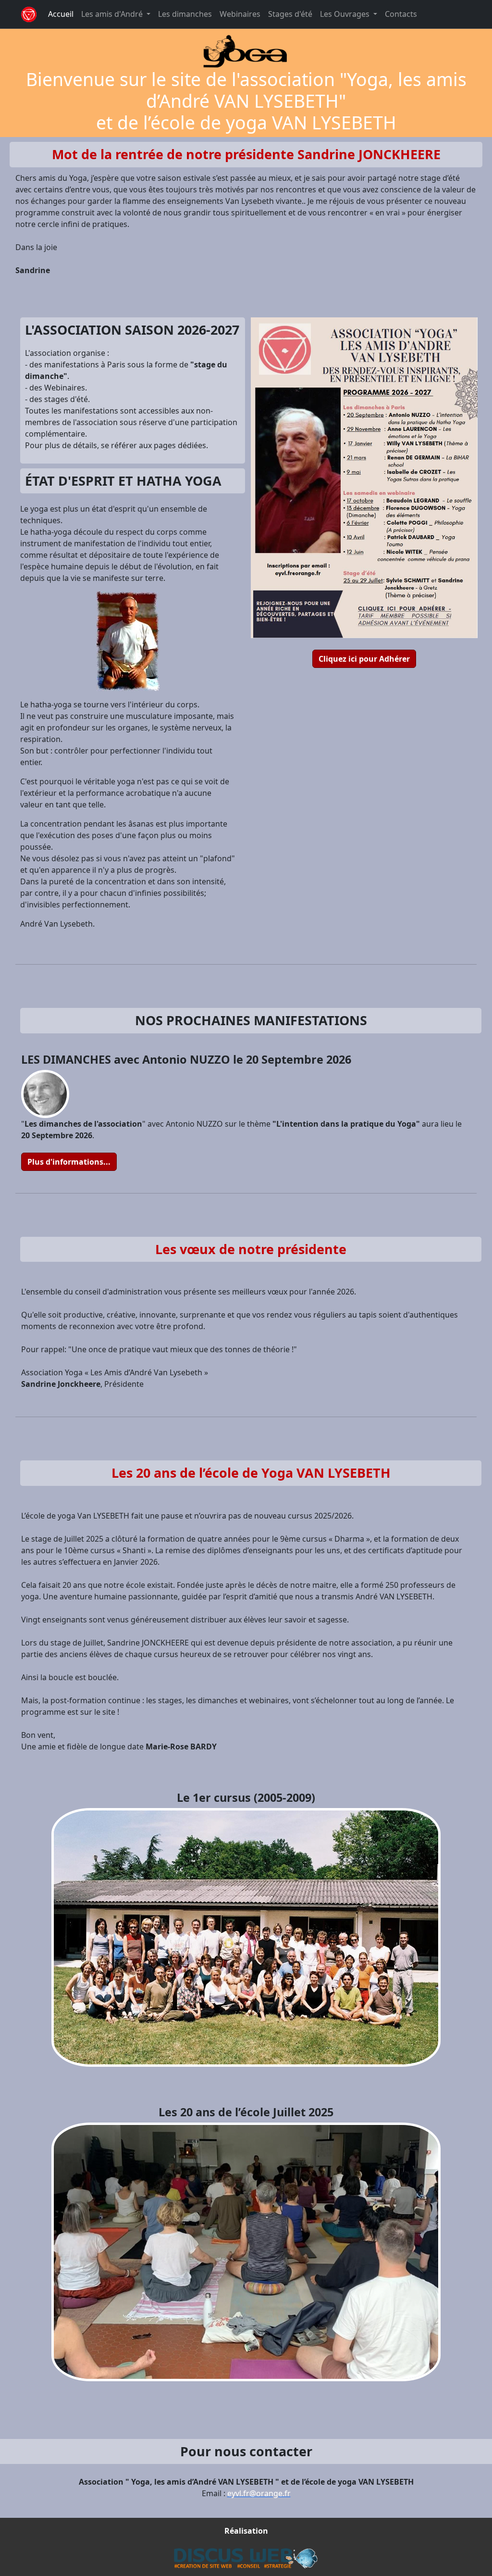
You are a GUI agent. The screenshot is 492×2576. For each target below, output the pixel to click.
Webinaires (240, 14)
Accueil (61, 14)
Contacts (401, 14)
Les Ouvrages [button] (346, 14)
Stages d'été (290, 14)
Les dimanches (185, 14)
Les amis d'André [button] (113, 14)
